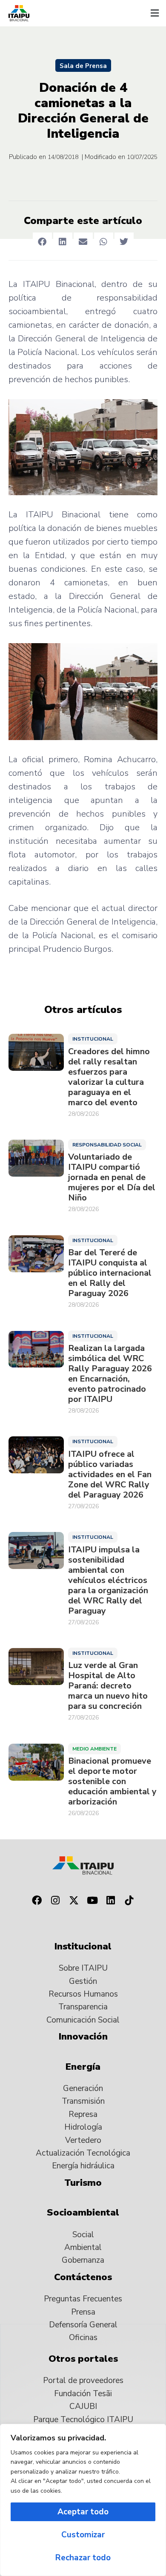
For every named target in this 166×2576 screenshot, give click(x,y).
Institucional (93, 1039)
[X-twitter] (74, 1901)
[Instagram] (55, 1901)
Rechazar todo (83, 2558)
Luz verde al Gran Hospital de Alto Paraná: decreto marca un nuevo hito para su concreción (108, 1686)
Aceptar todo (83, 2512)
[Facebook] (37, 1901)
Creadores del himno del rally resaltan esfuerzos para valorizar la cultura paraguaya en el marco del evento (109, 1077)
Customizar (83, 2535)
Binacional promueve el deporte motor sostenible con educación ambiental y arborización (112, 1782)
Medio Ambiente (94, 1749)
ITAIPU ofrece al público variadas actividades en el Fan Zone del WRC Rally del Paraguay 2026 (110, 1475)
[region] (83, 2500)
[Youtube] (92, 1901)
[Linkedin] (111, 1901)
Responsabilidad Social (107, 1145)
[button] (155, 13)
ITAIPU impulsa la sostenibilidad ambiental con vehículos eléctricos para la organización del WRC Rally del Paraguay (108, 1580)
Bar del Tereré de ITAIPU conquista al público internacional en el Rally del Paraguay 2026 (110, 1273)
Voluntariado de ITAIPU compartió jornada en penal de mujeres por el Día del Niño (112, 1177)
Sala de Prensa (83, 66)
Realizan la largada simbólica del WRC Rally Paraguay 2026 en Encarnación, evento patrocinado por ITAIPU (110, 1374)
